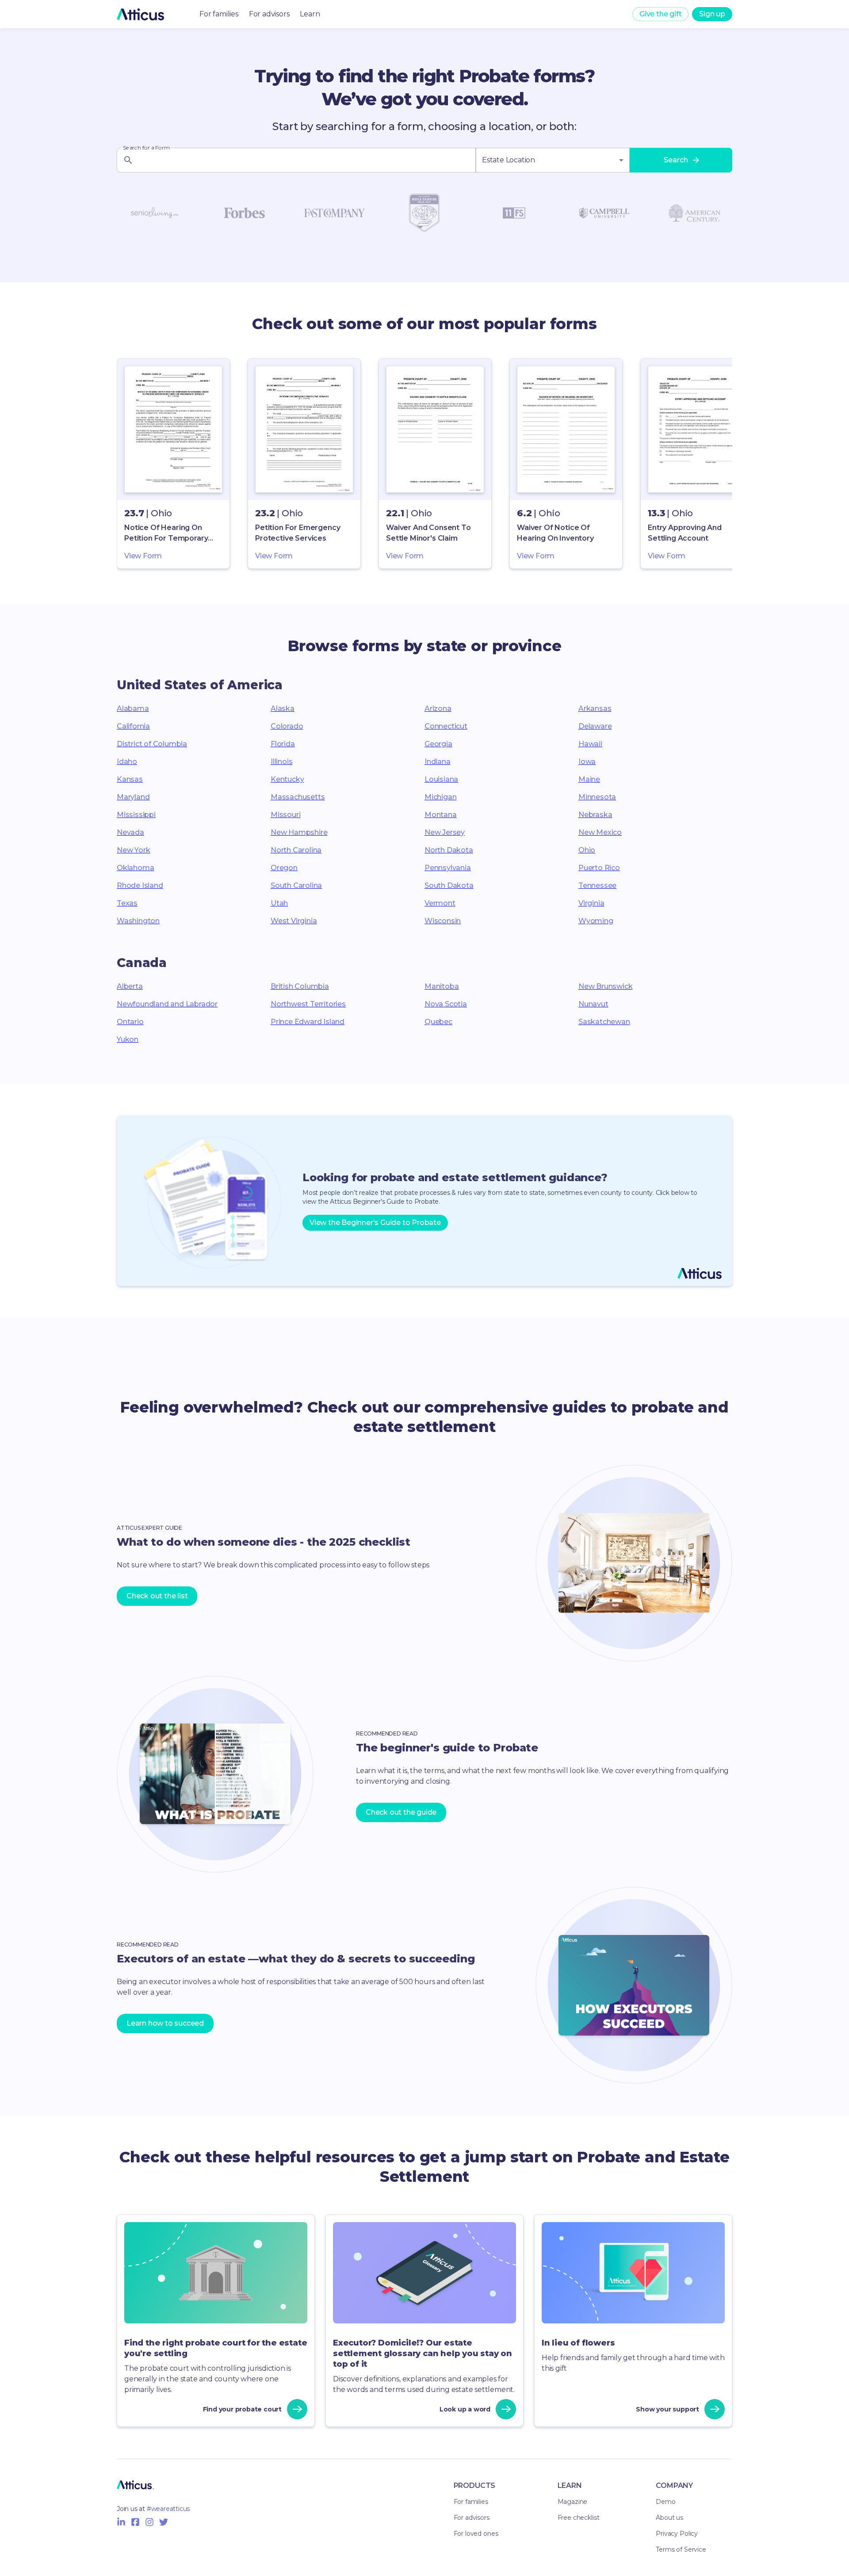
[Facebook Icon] (135, 2522)
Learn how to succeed (165, 2023)
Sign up (712, 14)
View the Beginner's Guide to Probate (375, 1223)
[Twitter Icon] (164, 2522)
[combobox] (553, 160)
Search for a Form (146, 148)
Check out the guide (401, 1812)
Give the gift (660, 14)
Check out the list (157, 1596)
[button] (173, 464)
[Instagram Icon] (149, 2522)
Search (676, 160)
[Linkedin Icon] (121, 2522)
